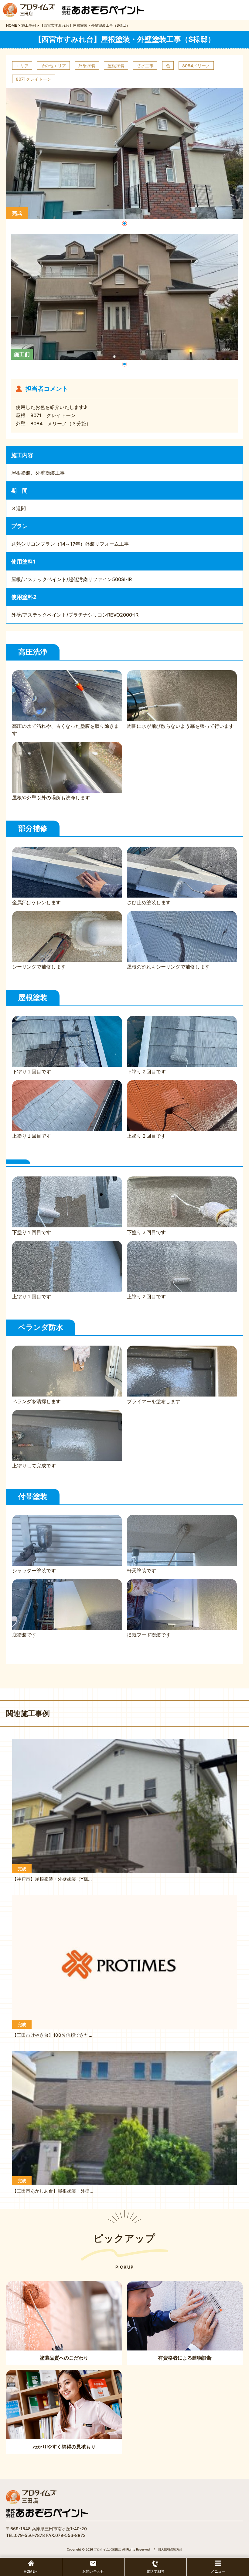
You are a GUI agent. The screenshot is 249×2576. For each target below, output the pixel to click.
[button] (124, 223)
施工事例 (29, 25)
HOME (12, 25)
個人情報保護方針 (170, 2549)
